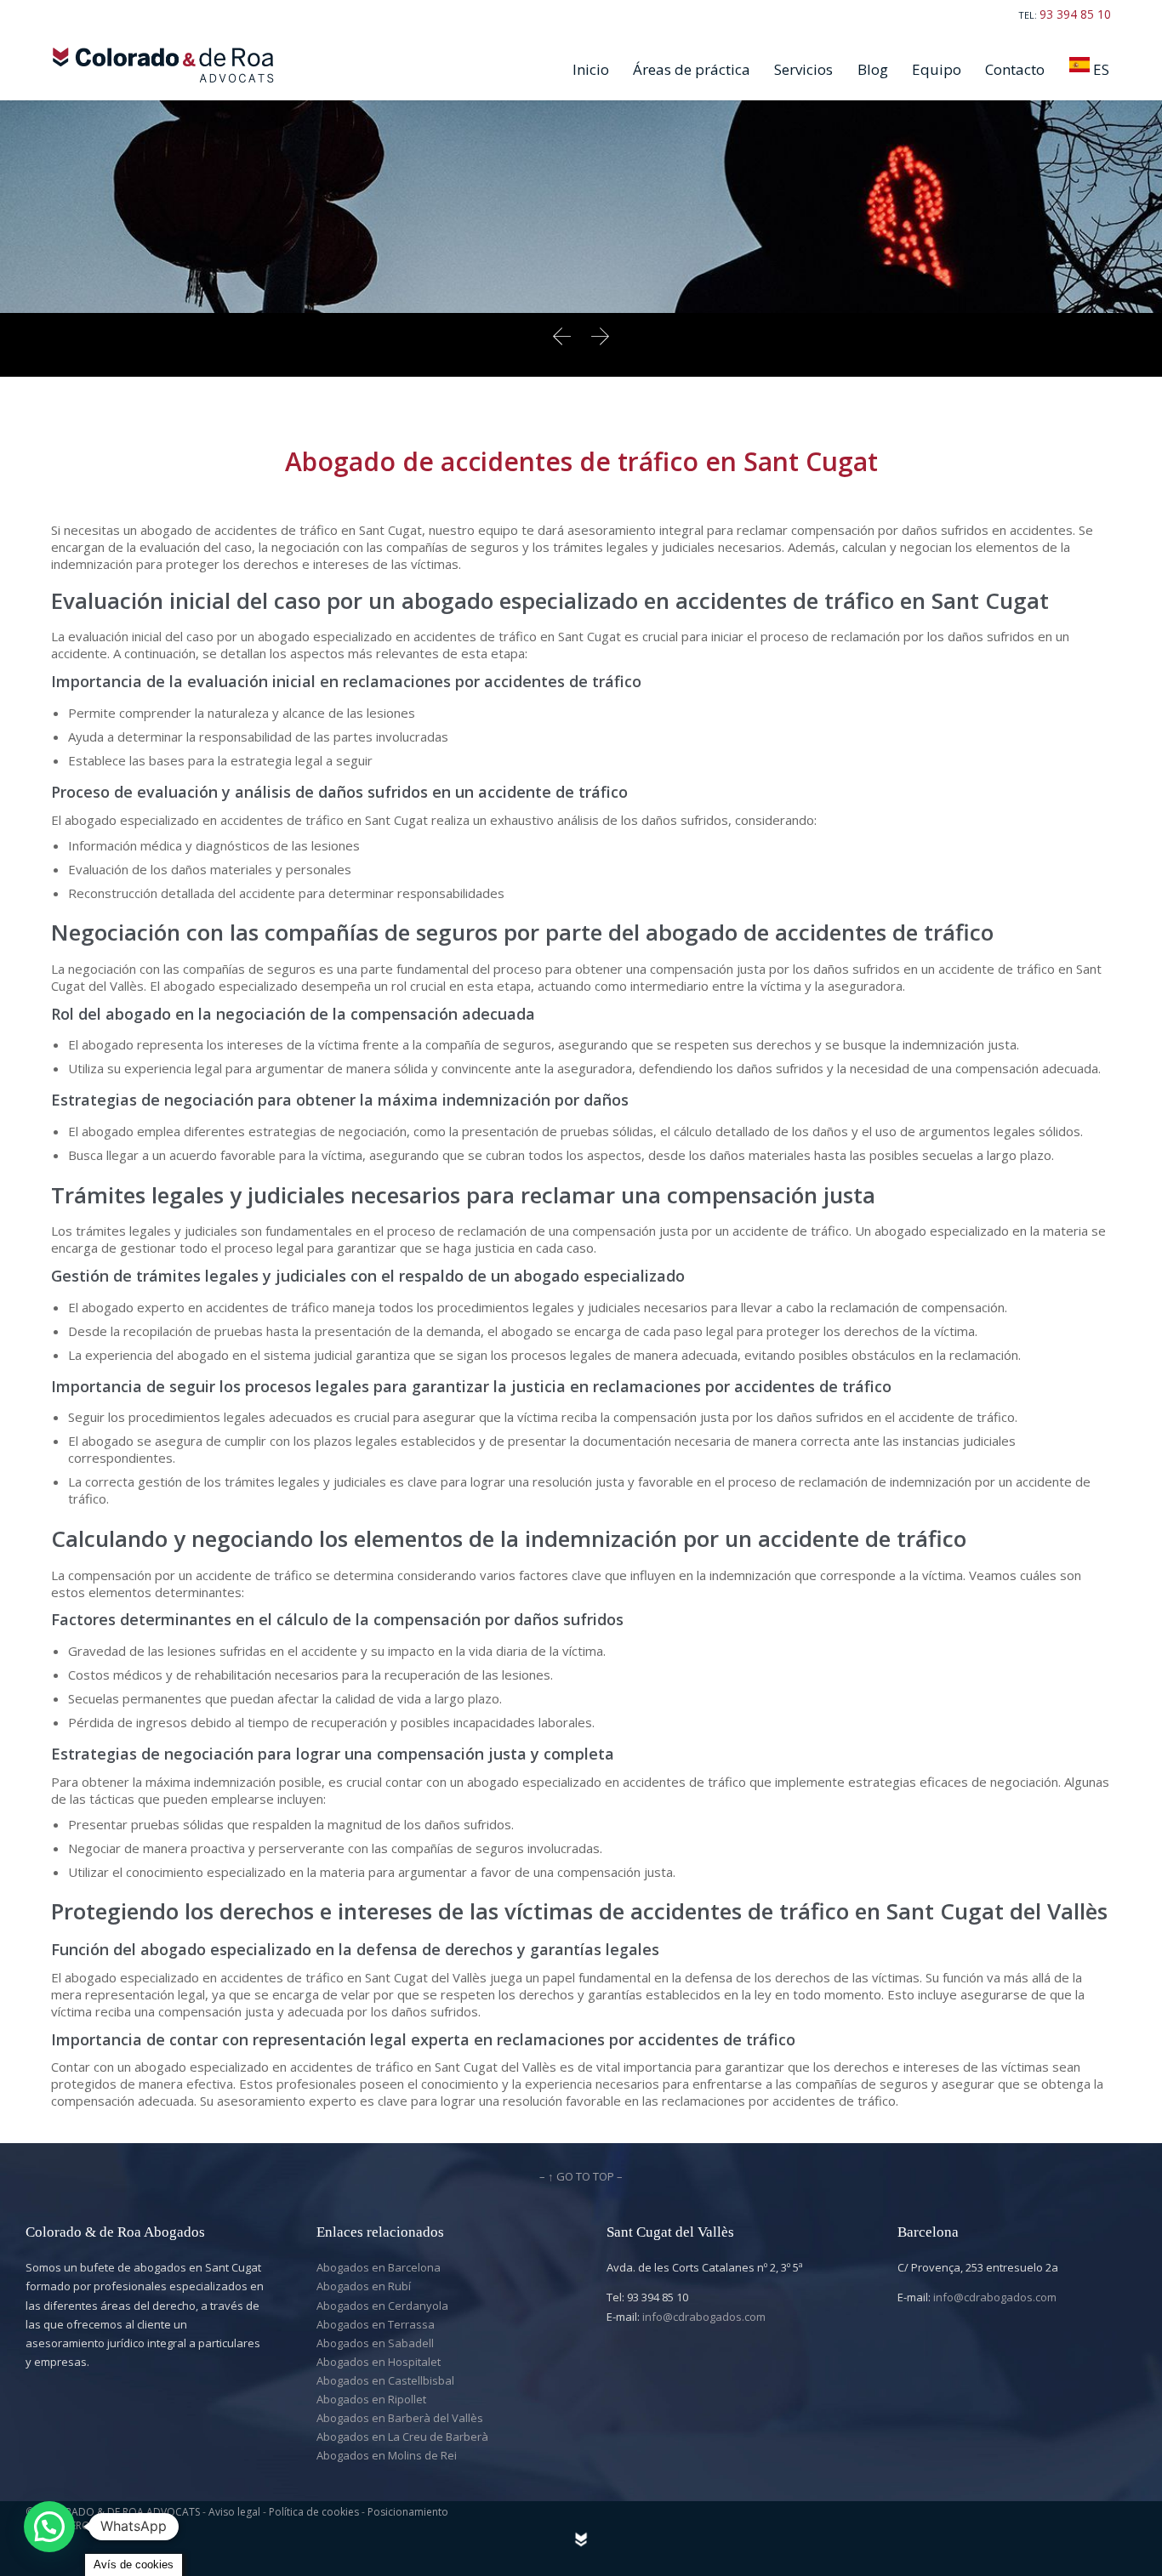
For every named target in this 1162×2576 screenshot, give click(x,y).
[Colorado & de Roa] (167, 65)
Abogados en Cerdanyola (382, 2306)
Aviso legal (236, 2512)
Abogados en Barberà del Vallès (400, 2418)
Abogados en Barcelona (379, 2267)
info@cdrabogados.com (704, 2317)
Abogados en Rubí (364, 2286)
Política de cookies (315, 2512)
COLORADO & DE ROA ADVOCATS (118, 2512)
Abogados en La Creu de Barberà (402, 2437)
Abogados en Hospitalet (379, 2362)
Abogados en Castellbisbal (385, 2380)
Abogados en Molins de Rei (387, 2455)
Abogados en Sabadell (375, 2343)
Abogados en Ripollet (371, 2399)
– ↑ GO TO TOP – (581, 2176)
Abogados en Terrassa (376, 2324)
